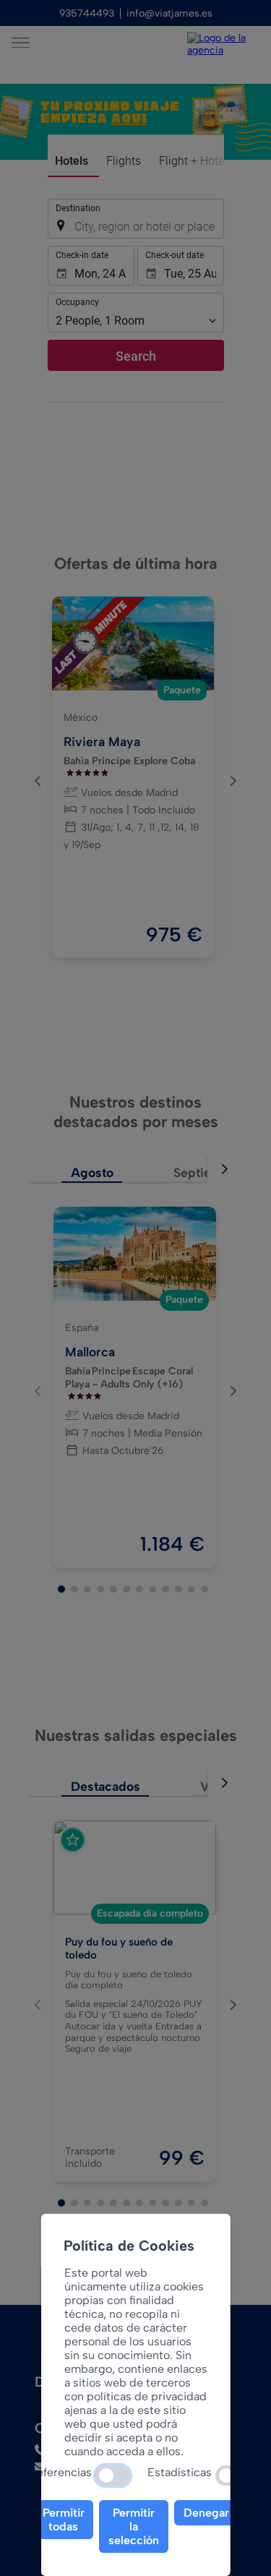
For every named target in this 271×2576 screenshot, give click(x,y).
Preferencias (59, 2472)
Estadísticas (180, 2472)
